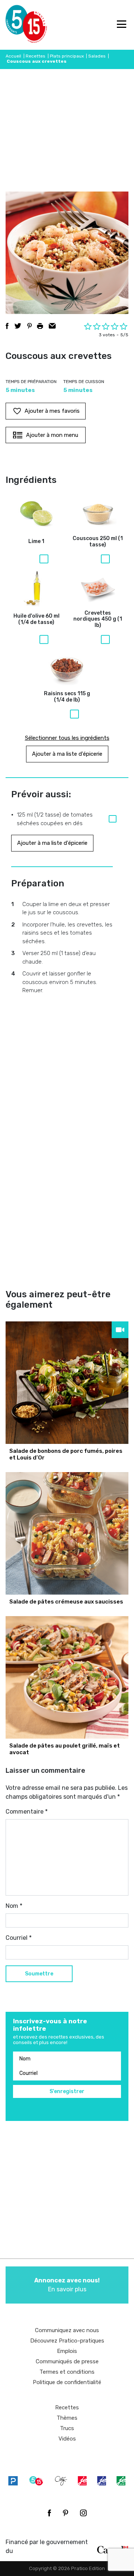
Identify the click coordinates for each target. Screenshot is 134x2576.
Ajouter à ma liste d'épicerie (67, 754)
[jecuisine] (82, 2481)
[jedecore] (102, 2481)
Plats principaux (67, 56)
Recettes (36, 56)
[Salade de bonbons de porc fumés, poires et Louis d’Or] (67, 1383)
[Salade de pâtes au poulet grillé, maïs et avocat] (67, 1677)
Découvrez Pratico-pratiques (67, 2341)
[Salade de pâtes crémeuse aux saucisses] (67, 1533)
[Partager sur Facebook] (7, 326)
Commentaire (27, 1812)
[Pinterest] (66, 2513)
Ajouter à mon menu (52, 435)
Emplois (67, 2351)
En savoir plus (67, 2285)
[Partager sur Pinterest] (29, 326)
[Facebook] (49, 2513)
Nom (14, 1906)
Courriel (19, 1938)
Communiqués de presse (67, 2361)
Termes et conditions (67, 2372)
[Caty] (61, 2481)
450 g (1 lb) (98, 620)
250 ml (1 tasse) (98, 542)
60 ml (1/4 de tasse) (36, 619)
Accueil (13, 56)
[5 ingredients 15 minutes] (18, 25)
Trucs (67, 2428)
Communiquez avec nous (67, 2330)
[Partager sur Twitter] (18, 326)
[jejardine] (121, 2481)
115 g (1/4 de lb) (67, 697)
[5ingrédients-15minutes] (36, 2481)
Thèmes (67, 2418)
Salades (97, 56)
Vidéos (67, 2439)
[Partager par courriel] (52, 326)
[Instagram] (83, 2513)
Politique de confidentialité (67, 2382)
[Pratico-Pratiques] (13, 2481)
